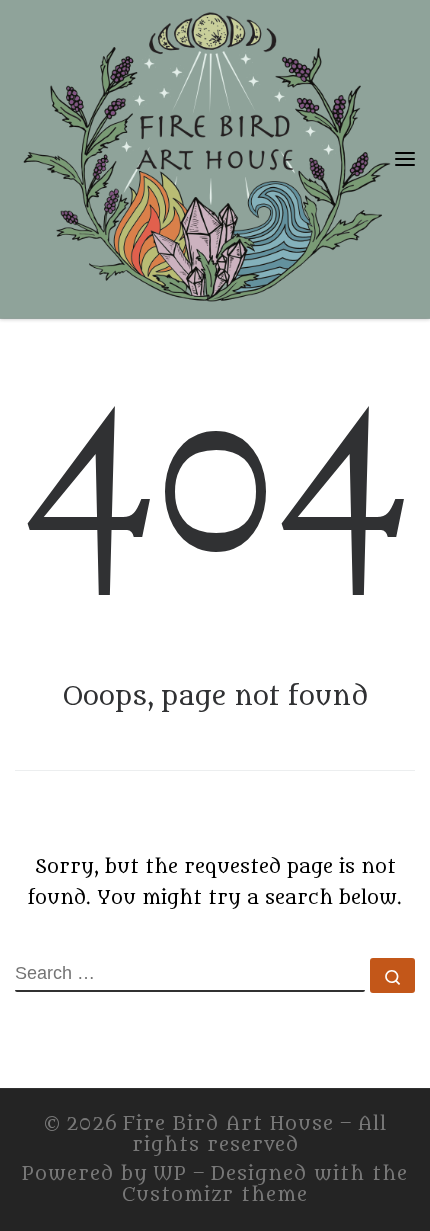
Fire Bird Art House (228, 1124)
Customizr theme (215, 1195)
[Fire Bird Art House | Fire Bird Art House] (205, 155)
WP (170, 1174)
